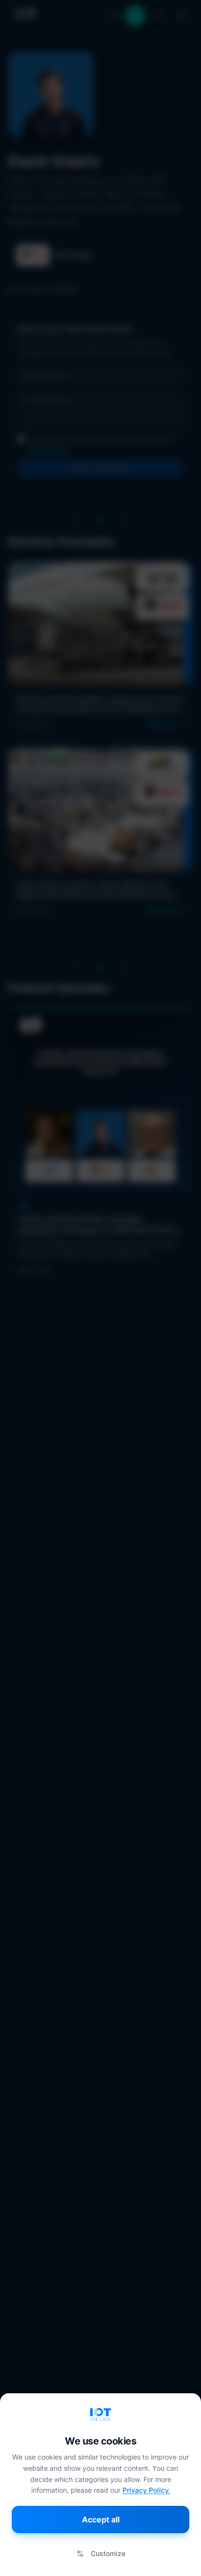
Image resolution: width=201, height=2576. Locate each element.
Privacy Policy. (146, 2490)
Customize (108, 2553)
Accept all (101, 2519)
